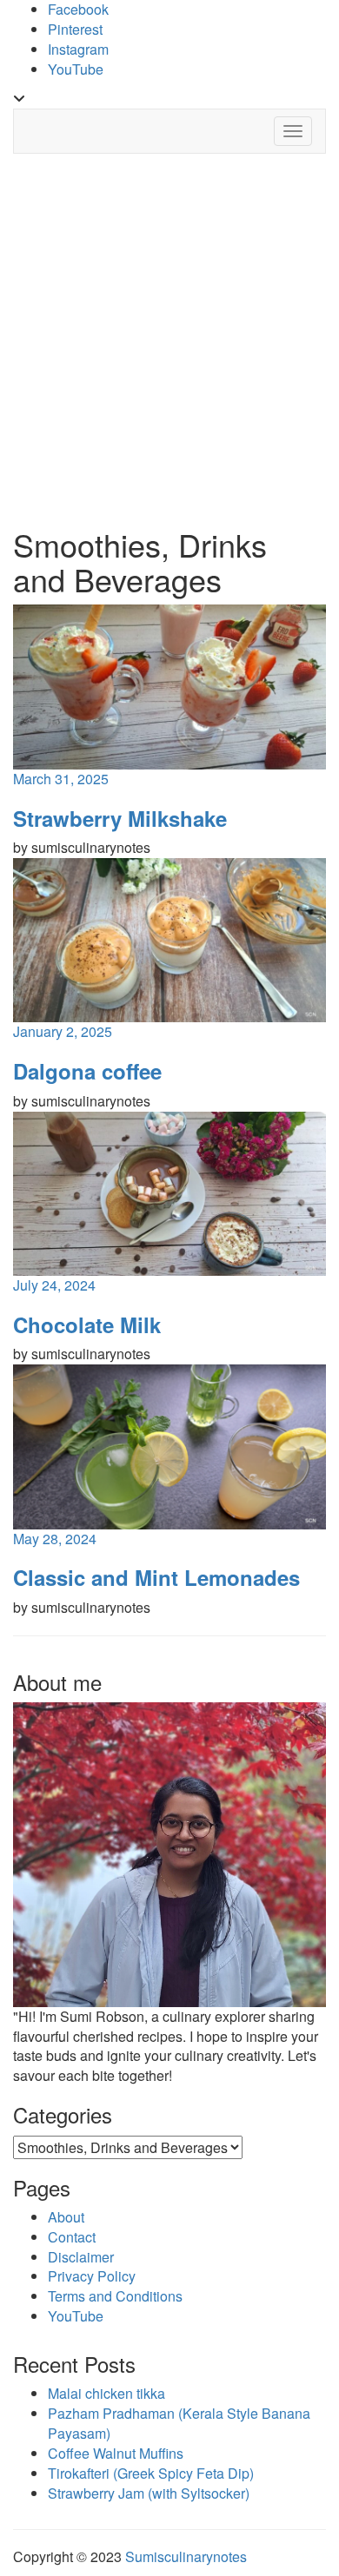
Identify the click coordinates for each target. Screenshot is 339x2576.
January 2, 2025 (63, 1031)
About (66, 2217)
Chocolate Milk (87, 1324)
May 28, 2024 (55, 1539)
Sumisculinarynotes (186, 2556)
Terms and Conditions (115, 2296)
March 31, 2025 (61, 779)
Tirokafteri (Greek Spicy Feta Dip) (151, 2473)
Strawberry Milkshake (120, 818)
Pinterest (75, 29)
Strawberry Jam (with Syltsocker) (149, 2493)
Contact (72, 2237)
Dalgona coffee (87, 1071)
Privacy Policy (92, 2276)
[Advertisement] (169, 340)
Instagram (78, 49)
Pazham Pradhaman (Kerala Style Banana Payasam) (179, 2423)
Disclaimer (81, 2257)
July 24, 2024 (54, 1285)
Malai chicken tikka (106, 2393)
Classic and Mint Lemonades (156, 1577)
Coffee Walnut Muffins (116, 2453)
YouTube (76, 69)
